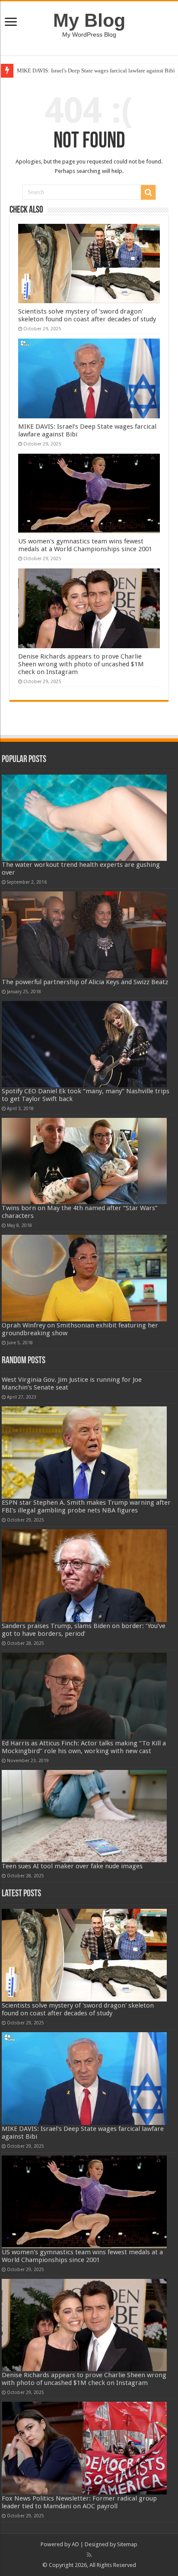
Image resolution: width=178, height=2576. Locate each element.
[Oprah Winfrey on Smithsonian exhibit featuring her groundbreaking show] (84, 1278)
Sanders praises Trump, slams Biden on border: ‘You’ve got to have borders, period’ (84, 1630)
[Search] (148, 192)
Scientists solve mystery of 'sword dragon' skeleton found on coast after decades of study (87, 315)
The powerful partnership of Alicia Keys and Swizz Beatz (85, 982)
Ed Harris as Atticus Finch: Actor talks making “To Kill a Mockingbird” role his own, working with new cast (84, 1747)
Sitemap (127, 2544)
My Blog (89, 20)
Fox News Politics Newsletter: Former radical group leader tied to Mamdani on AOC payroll (79, 2502)
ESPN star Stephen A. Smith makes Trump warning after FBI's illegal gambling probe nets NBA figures (86, 1506)
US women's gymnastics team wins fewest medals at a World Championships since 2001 (85, 545)
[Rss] (89, 2555)
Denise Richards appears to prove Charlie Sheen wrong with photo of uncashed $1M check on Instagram (81, 664)
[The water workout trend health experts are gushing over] (84, 818)
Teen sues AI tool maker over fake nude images (72, 1866)
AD (75, 2544)
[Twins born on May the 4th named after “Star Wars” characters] (84, 1161)
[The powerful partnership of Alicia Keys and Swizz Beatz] (84, 935)
